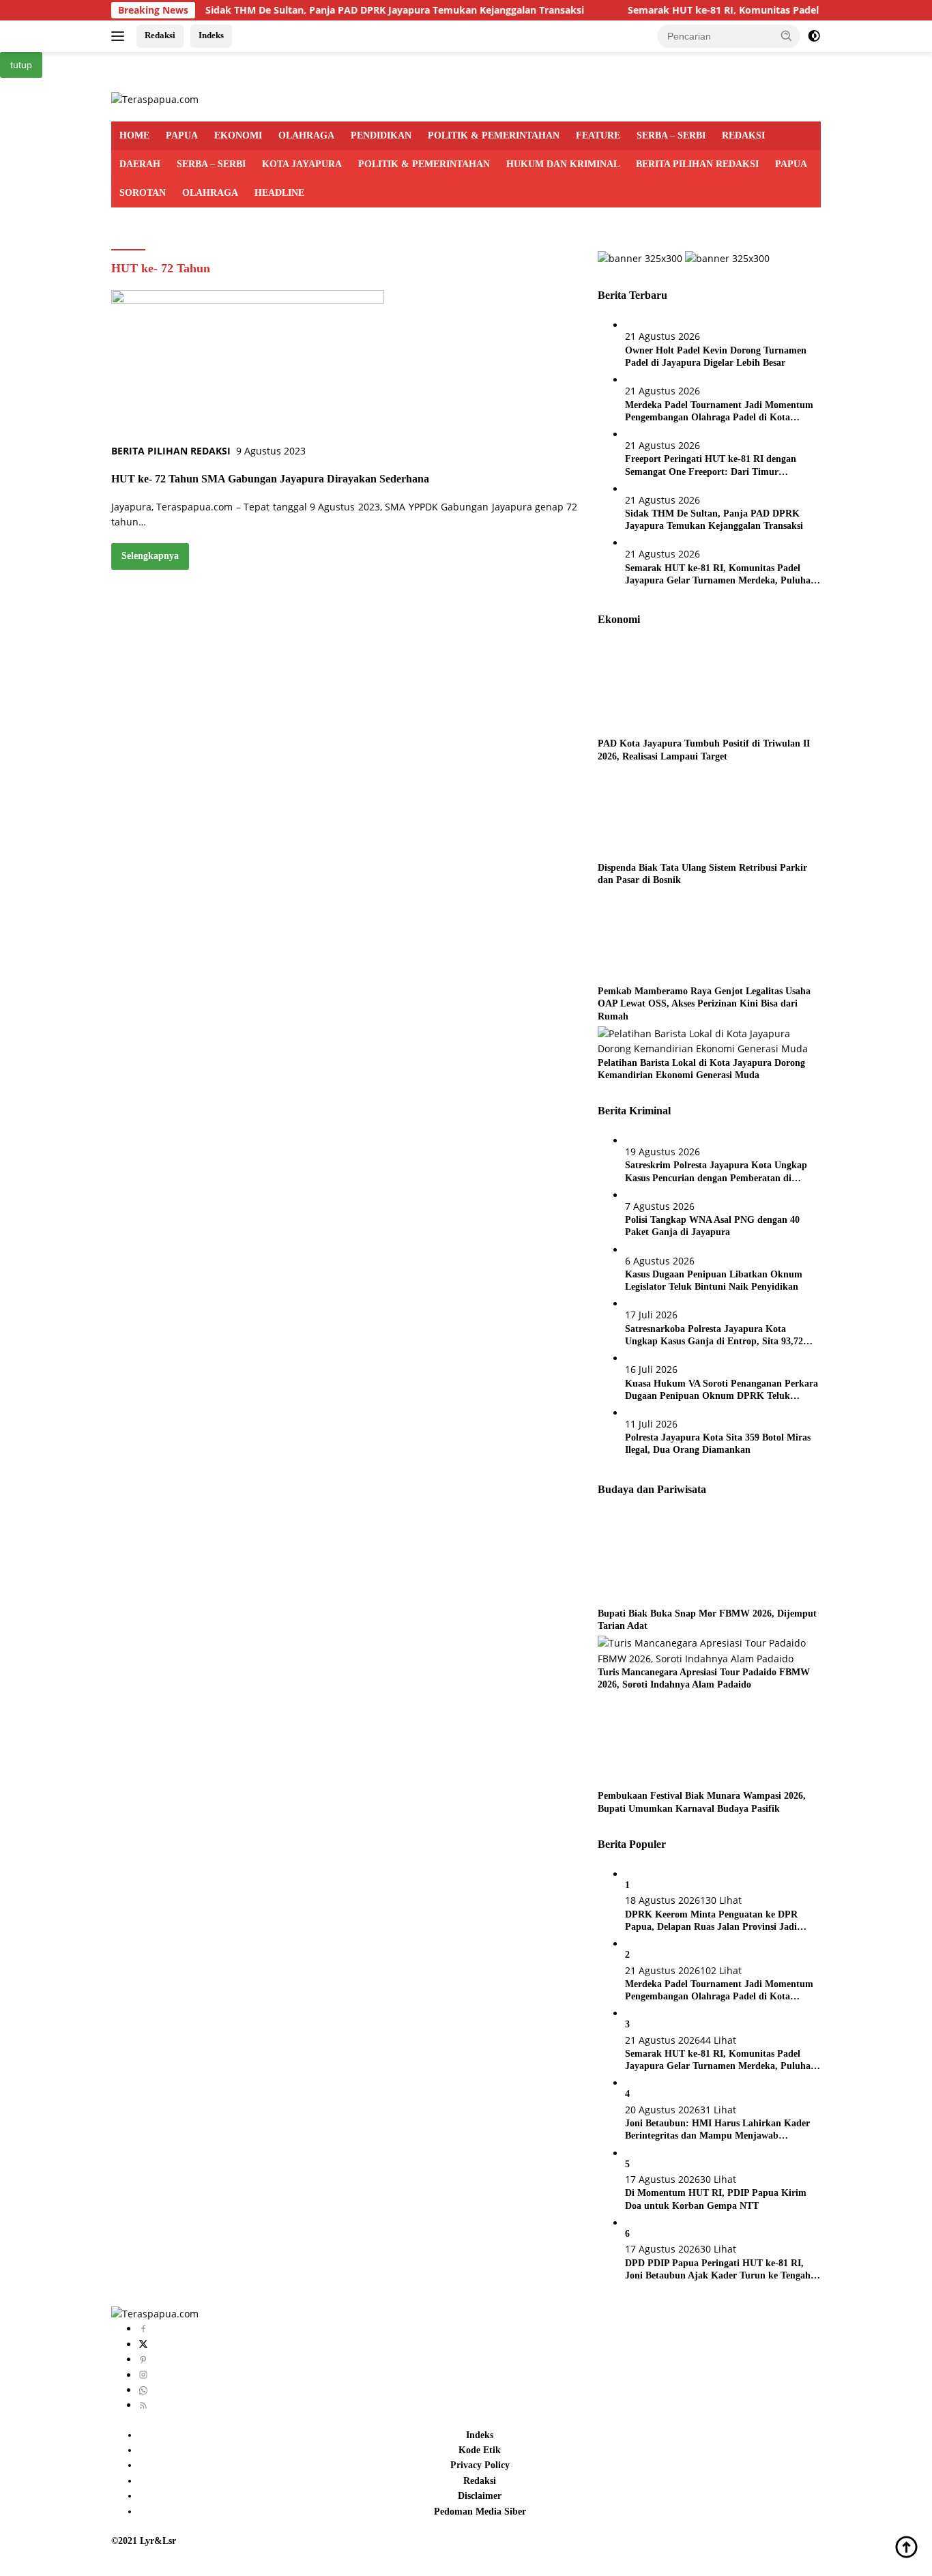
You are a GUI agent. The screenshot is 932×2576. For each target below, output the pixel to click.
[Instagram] (143, 2375)
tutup (21, 65)
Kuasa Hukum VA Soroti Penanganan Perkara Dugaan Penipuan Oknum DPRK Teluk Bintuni (722, 1390)
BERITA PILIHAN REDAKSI (697, 164)
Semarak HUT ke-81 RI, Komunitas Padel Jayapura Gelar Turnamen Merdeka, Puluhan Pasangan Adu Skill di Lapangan (720, 575)
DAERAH (140, 164)
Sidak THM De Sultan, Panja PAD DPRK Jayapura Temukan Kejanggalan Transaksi (328, 10)
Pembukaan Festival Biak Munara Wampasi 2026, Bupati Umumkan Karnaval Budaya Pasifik (702, 1802)
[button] (787, 35)
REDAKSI (743, 135)
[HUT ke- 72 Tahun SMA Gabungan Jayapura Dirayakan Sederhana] (248, 365)
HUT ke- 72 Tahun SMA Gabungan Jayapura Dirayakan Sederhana (270, 479)
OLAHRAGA (306, 135)
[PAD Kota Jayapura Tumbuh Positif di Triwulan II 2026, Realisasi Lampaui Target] (683, 689)
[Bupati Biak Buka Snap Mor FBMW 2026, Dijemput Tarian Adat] (683, 1559)
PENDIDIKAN (381, 135)
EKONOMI (238, 135)
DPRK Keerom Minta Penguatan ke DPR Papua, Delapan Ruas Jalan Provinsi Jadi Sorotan (711, 1921)
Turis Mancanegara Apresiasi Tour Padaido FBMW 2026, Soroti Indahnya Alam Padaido (704, 1678)
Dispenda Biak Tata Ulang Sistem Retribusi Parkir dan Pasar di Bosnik (702, 874)
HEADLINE (279, 193)
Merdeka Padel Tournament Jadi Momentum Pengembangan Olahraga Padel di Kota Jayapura (719, 412)
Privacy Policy (480, 2465)
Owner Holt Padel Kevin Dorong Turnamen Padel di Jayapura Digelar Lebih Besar (716, 357)
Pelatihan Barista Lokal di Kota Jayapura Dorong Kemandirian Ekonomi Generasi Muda (701, 1069)
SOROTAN (143, 193)
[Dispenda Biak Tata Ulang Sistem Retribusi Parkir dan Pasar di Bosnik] (683, 813)
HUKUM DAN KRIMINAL (563, 164)
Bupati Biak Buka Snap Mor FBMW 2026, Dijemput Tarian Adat (707, 1620)
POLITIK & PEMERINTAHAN (494, 135)
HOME (134, 135)
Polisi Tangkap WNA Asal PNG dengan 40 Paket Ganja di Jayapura (712, 1226)
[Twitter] (143, 2344)
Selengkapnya (150, 556)
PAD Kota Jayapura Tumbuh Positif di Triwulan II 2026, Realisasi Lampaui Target (704, 750)
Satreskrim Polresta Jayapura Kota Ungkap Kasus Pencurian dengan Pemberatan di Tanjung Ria (716, 1172)
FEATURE (598, 135)
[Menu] (120, 36)
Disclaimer (480, 2496)
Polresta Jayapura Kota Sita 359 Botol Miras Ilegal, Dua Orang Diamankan (718, 1444)
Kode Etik (480, 2450)
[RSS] (143, 2405)
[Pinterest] (143, 2359)
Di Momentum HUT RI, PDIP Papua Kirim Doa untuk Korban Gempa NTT (716, 2199)
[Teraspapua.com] (155, 99)
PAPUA (182, 135)
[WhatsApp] (143, 2390)
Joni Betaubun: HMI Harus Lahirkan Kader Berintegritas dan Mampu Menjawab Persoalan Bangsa (717, 2130)
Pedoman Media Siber (480, 2512)
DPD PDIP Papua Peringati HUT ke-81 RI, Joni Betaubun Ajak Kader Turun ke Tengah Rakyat (718, 2270)
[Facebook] (143, 2329)
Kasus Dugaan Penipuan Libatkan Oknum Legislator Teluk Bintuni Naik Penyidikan (714, 1280)
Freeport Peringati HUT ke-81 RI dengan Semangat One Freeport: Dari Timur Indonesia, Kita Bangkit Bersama (711, 466)
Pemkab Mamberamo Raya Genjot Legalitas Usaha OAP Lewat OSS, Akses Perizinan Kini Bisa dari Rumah (704, 1003)
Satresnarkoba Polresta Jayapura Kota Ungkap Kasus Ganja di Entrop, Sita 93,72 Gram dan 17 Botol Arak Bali (714, 1336)
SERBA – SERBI (671, 135)
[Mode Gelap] (814, 36)
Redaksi (160, 35)
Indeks (211, 35)
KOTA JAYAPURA (302, 164)
